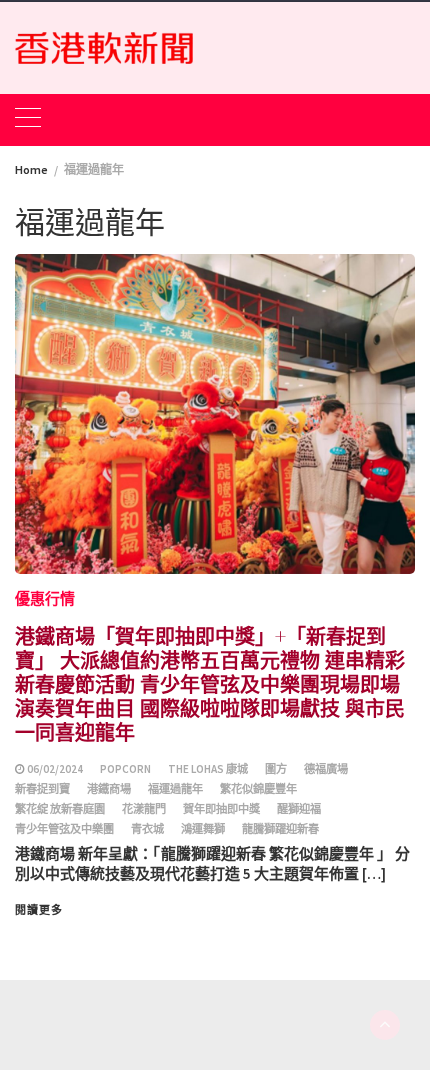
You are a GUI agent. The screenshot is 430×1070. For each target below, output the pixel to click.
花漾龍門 (144, 809)
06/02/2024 (55, 769)
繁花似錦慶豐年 (258, 789)
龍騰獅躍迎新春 (280, 829)
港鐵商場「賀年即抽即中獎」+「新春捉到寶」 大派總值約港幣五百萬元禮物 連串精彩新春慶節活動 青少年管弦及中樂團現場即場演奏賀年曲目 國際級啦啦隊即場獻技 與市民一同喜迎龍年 (210, 683)
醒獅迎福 (299, 809)
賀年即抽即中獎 (221, 809)
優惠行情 (45, 598)
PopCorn (125, 769)
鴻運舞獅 (203, 829)
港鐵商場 (109, 789)
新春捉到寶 (42, 789)
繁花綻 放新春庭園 (60, 809)
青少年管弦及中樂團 (64, 829)
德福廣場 (326, 769)
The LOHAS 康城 (208, 769)
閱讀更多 (39, 910)
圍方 (276, 769)
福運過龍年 (175, 789)
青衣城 (147, 829)
